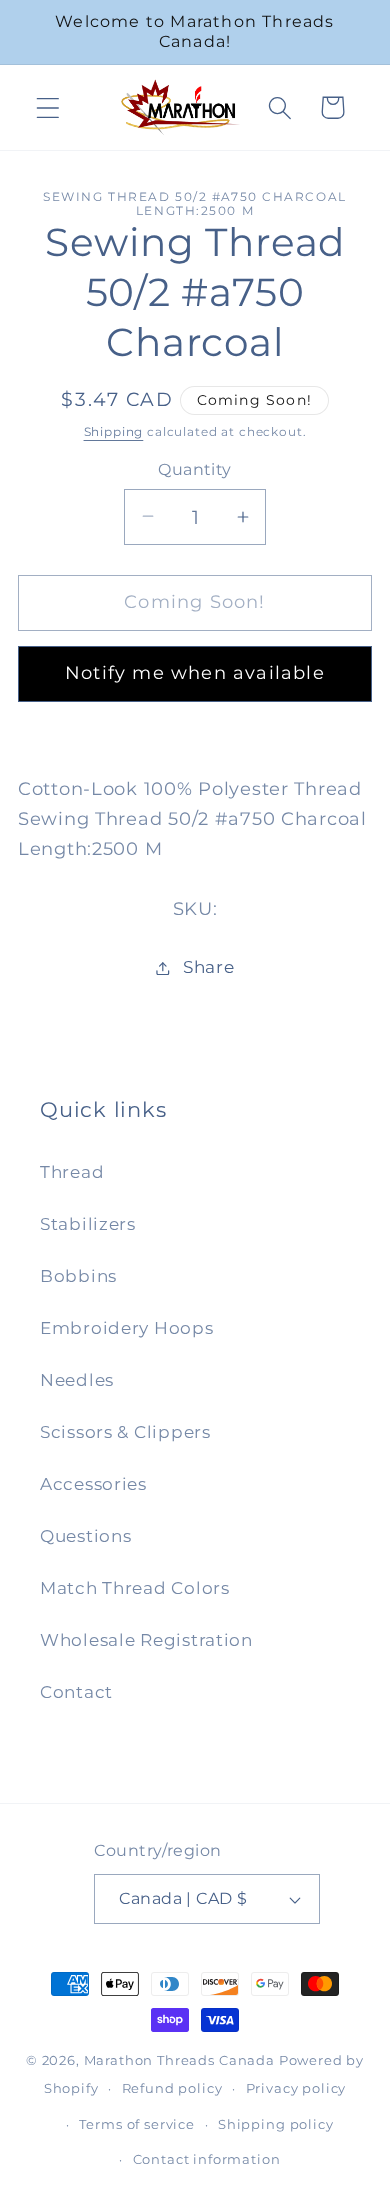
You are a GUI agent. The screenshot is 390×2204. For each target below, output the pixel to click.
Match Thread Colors (135, 1588)
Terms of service (136, 2124)
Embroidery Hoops (127, 1328)
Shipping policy (276, 2124)
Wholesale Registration (146, 1640)
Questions (85, 1536)
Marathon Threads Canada (179, 2060)
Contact (76, 1692)
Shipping (114, 431)
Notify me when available (195, 673)
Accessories (93, 1484)
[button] (48, 107)
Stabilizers (88, 1224)
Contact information (207, 2159)
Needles (77, 1380)
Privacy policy (296, 2088)
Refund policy (172, 2088)
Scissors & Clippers (125, 1432)
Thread (72, 1172)
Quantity (195, 469)
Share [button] (208, 967)
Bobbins (78, 1276)
